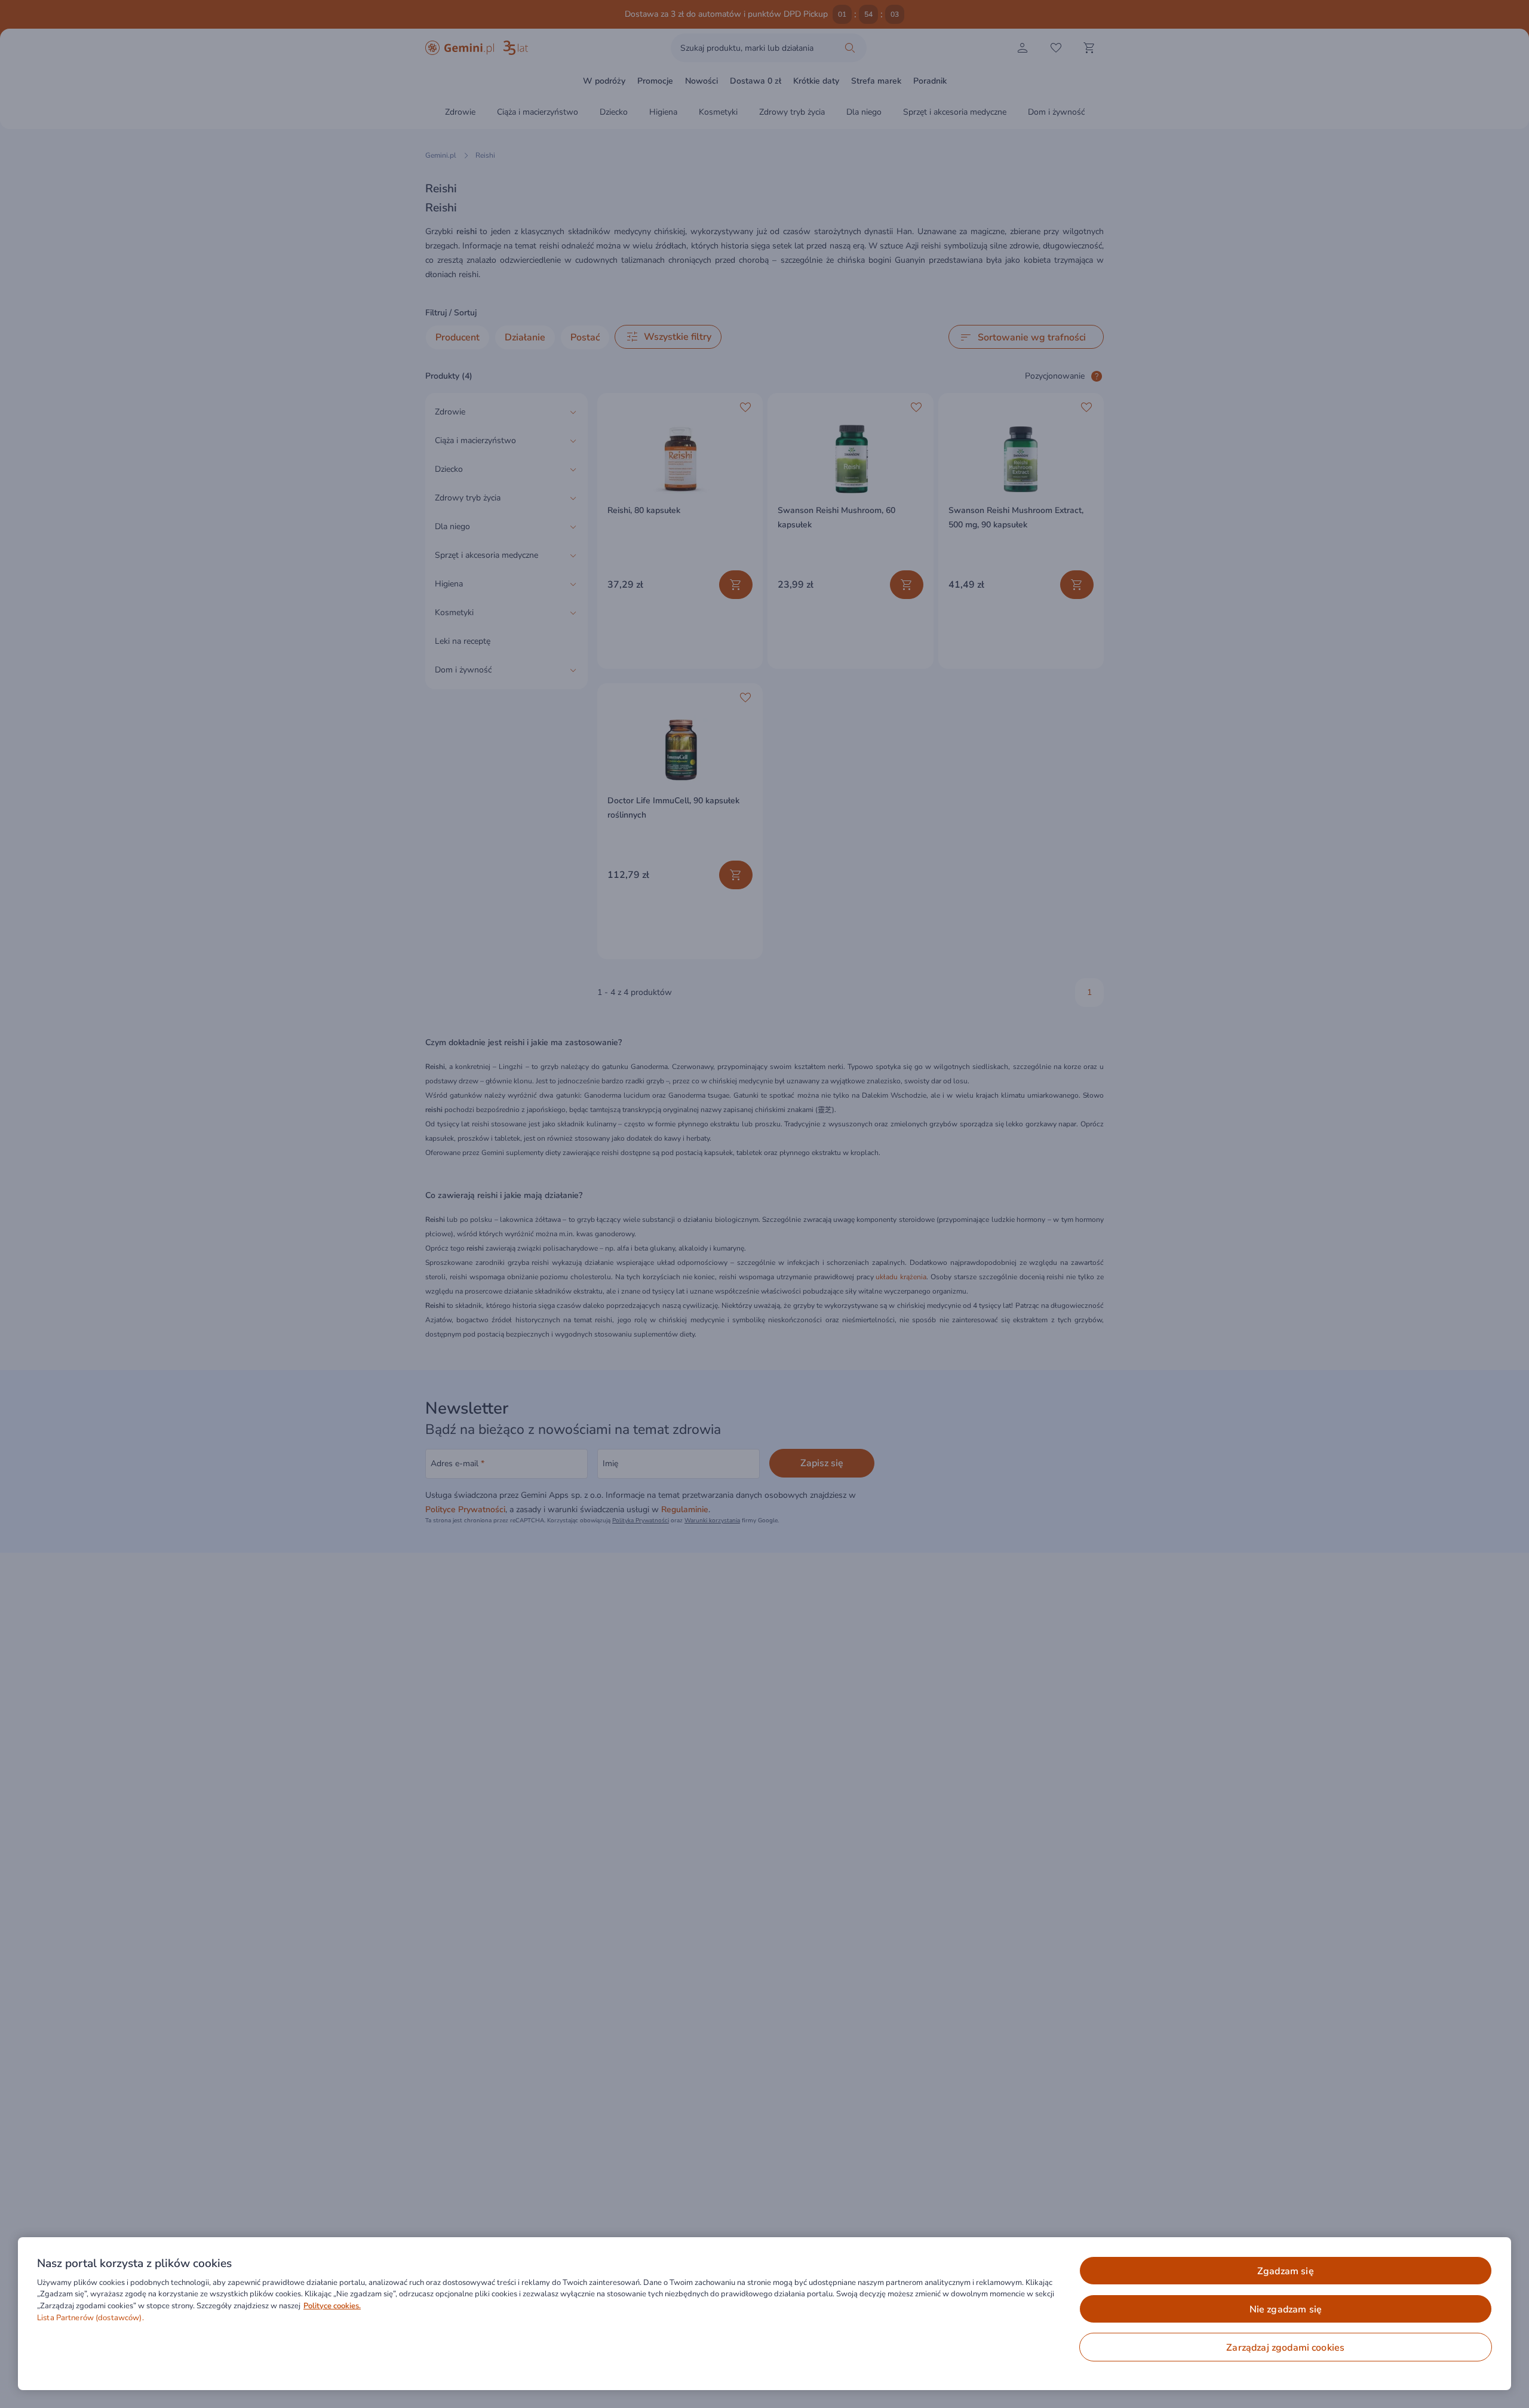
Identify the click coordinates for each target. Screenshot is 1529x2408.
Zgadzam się (1286, 2271)
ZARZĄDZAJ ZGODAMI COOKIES (1285, 2348)
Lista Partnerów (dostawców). (90, 2318)
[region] (764, 2314)
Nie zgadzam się (1286, 2309)
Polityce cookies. (332, 2306)
